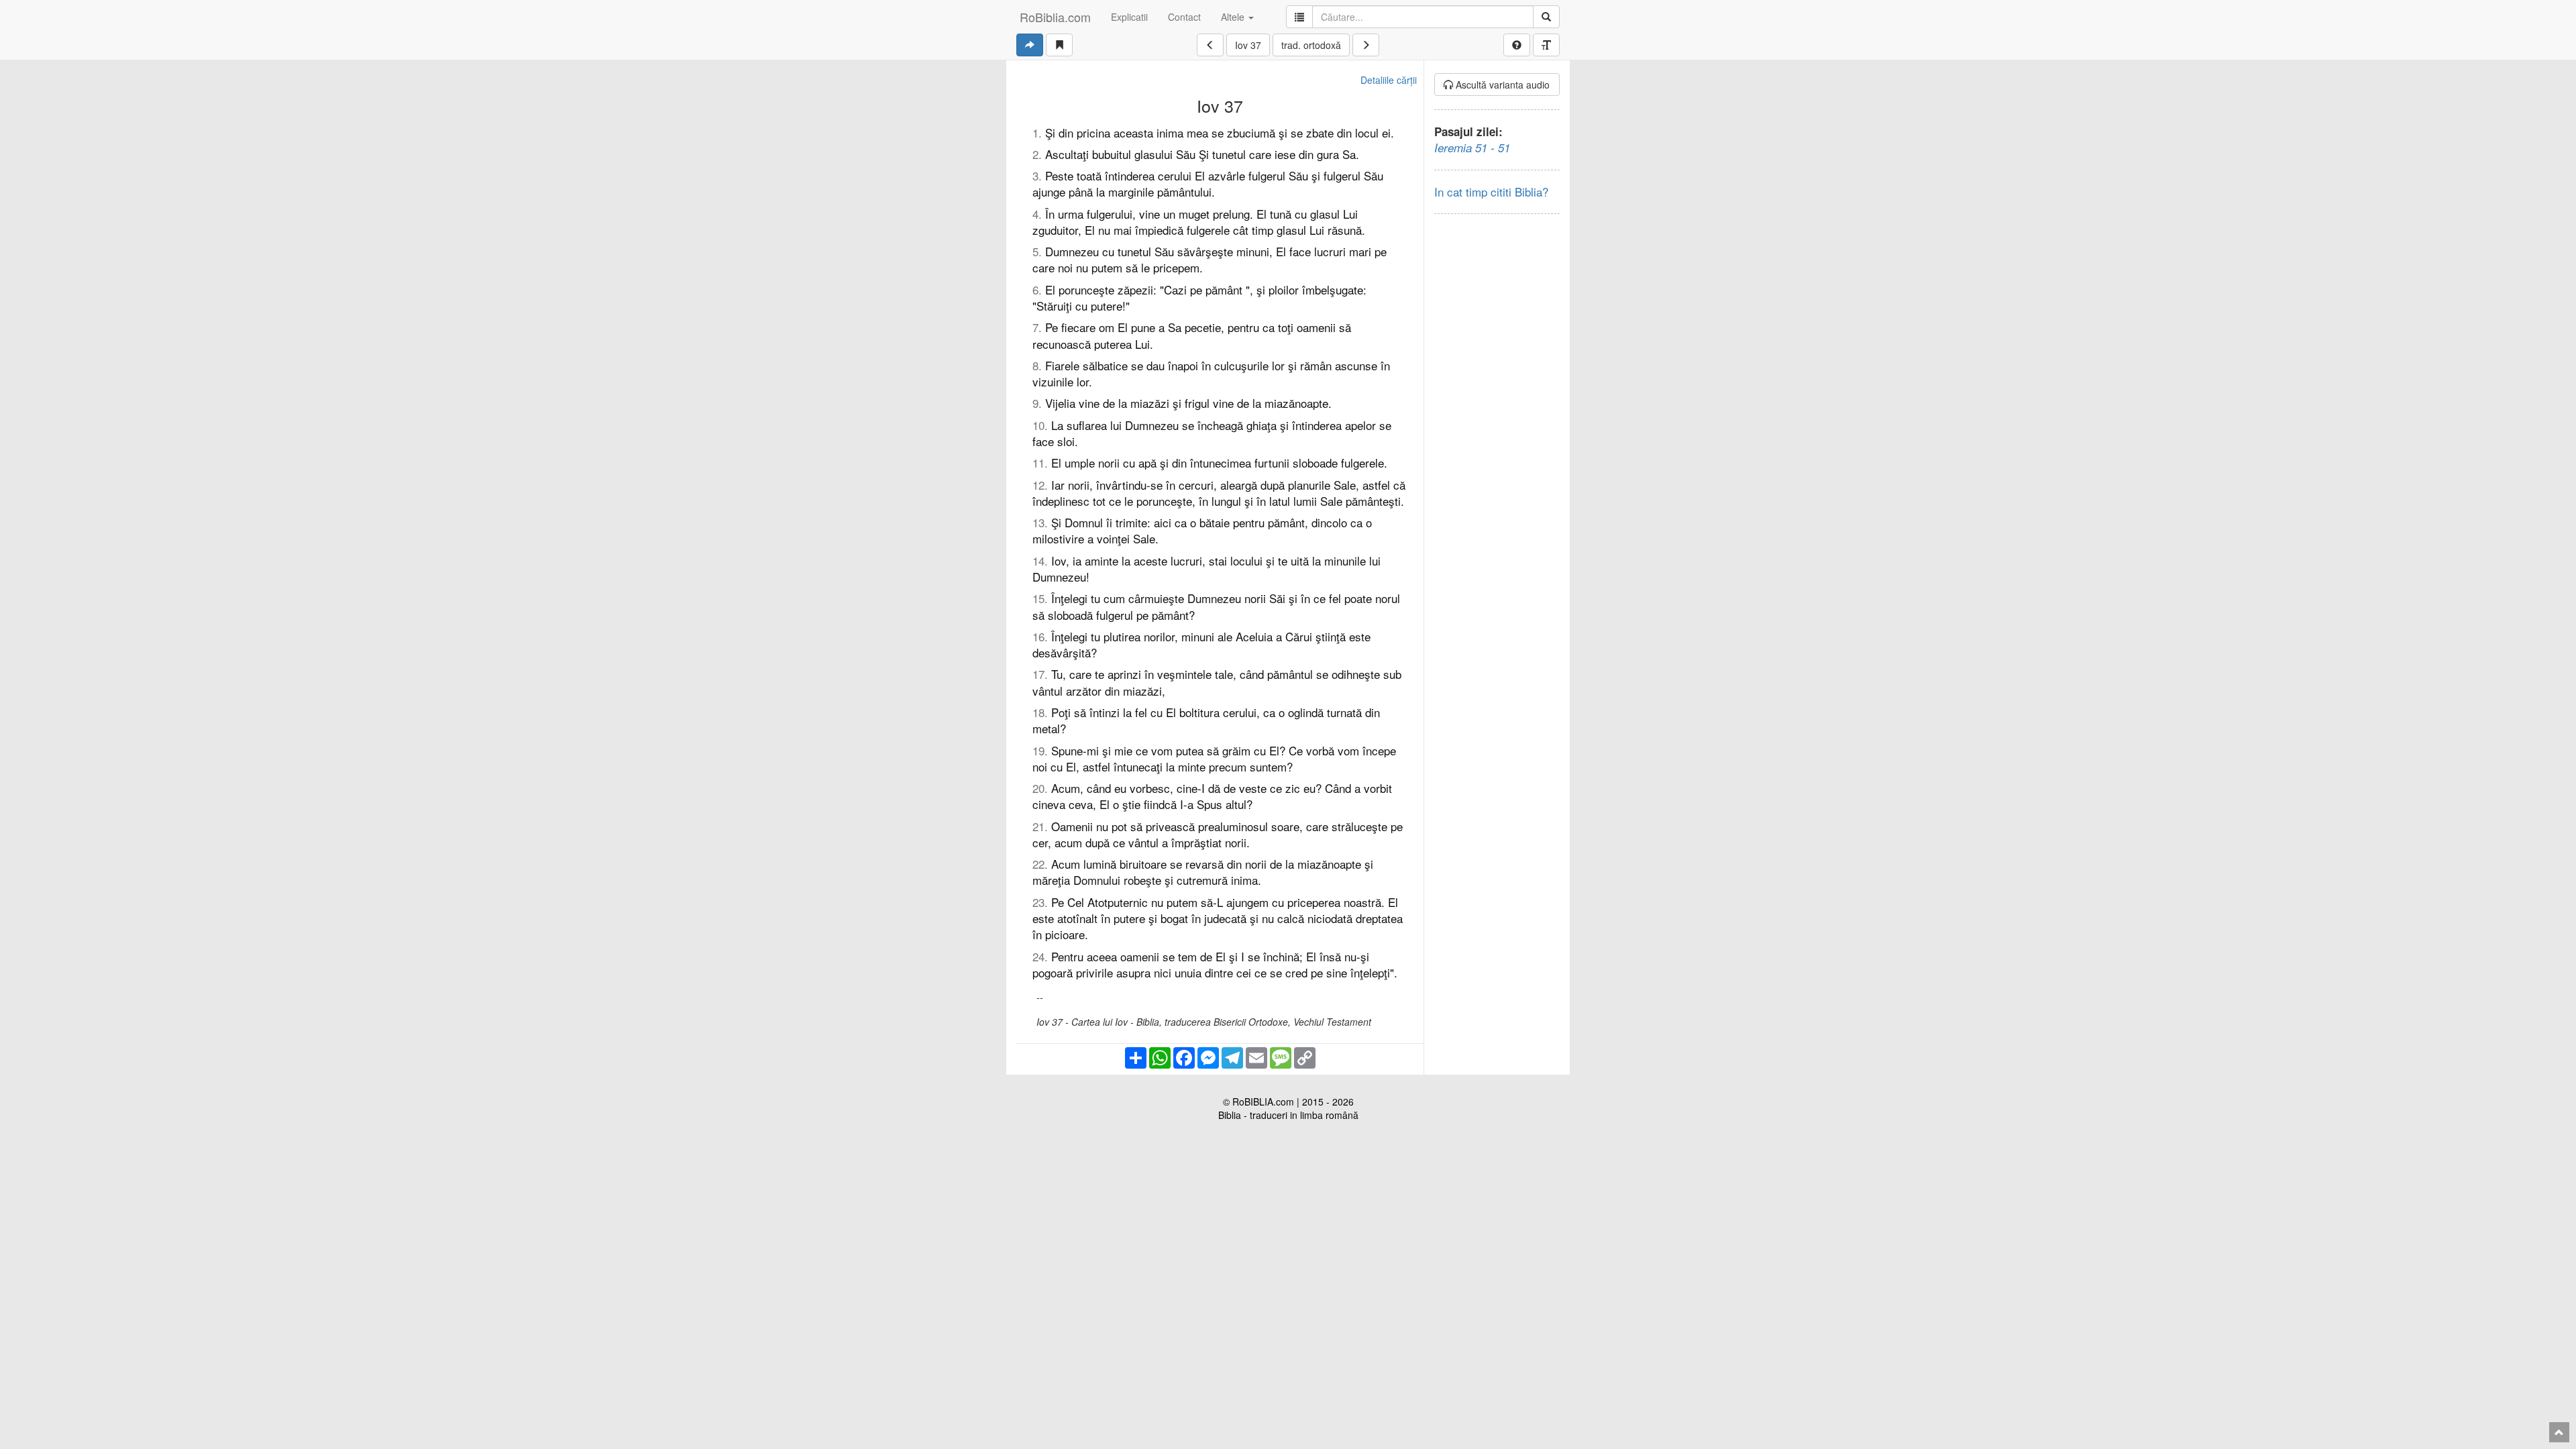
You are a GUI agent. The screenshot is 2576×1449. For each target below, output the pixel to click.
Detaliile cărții (1389, 80)
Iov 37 (1248, 45)
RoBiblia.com (1055, 17)
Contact (1184, 17)
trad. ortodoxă (1311, 45)
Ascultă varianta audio (1501, 85)
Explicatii (1129, 17)
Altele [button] (1234, 17)
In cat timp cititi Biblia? (1491, 192)
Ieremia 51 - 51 (1472, 148)
